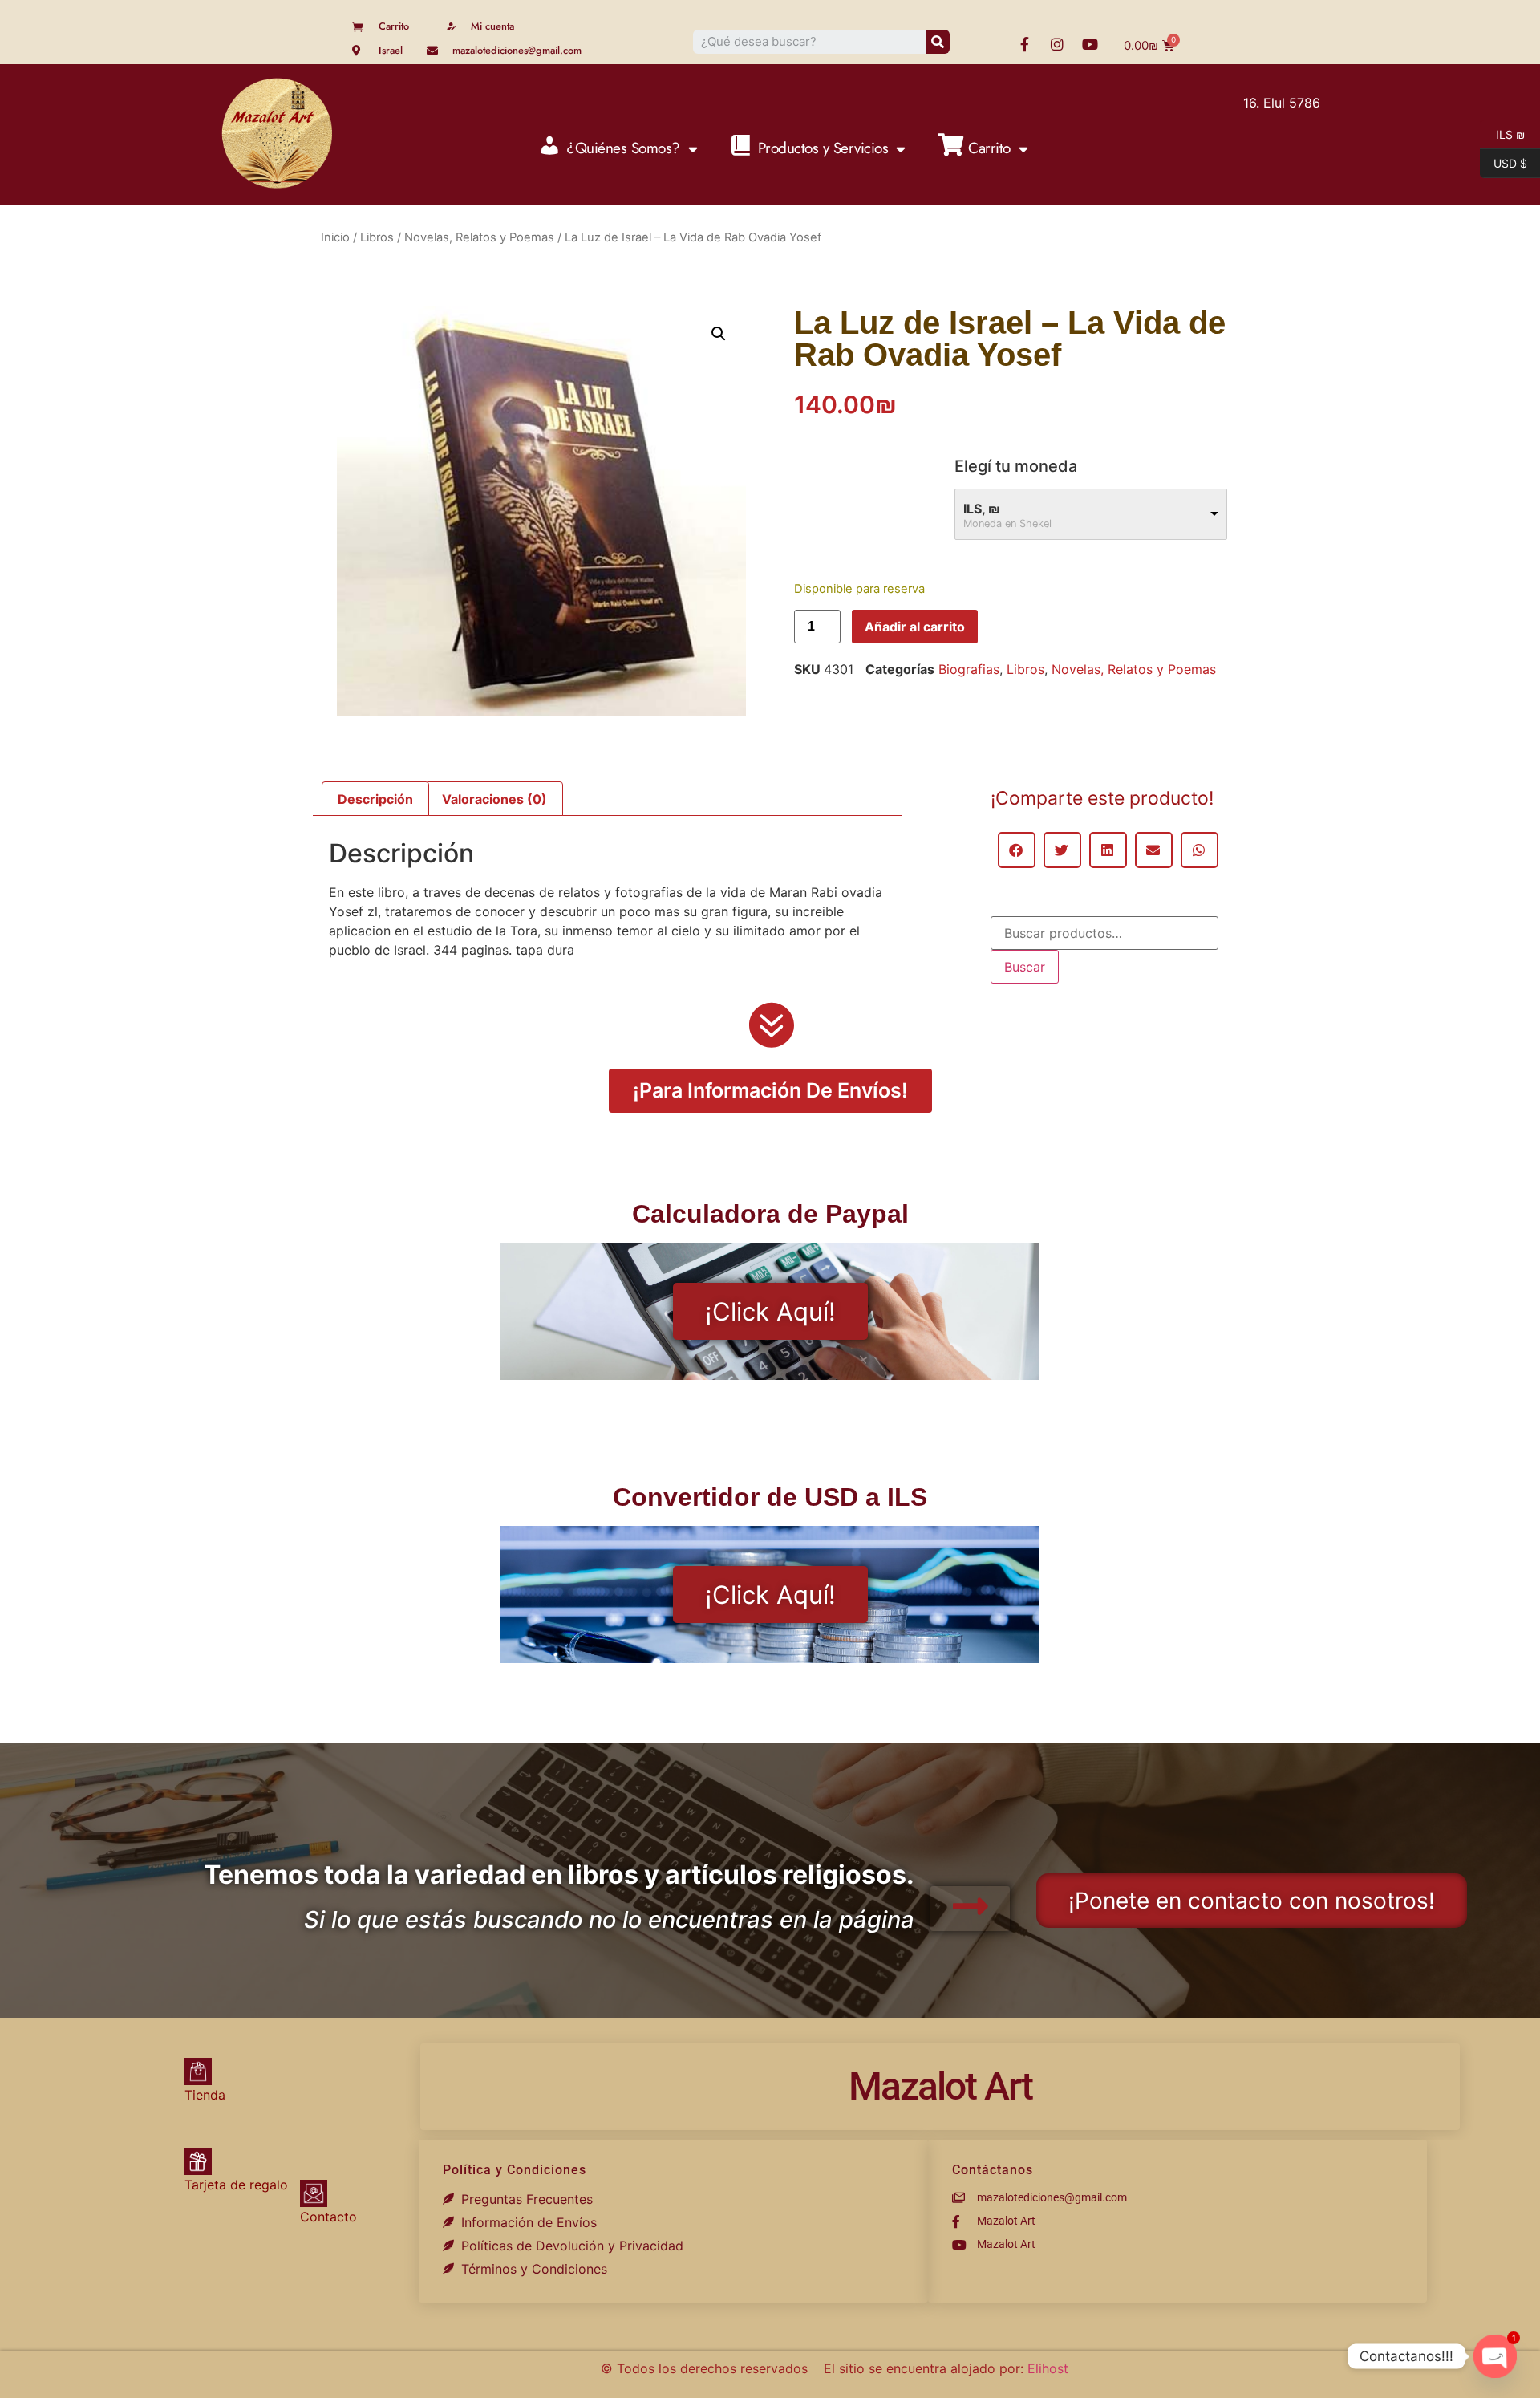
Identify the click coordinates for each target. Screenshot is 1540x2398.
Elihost (1048, 2368)
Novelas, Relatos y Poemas (479, 237)
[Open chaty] (1495, 2356)
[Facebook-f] (1024, 44)
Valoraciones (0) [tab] (494, 799)
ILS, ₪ (982, 509)
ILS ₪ (1502, 133)
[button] (719, 334)
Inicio (335, 237)
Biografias (969, 669)
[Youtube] (1090, 44)
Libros (377, 237)
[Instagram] (1057, 44)
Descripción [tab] (375, 799)
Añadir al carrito (915, 627)
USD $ (1504, 162)
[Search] (938, 42)
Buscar (1025, 967)
